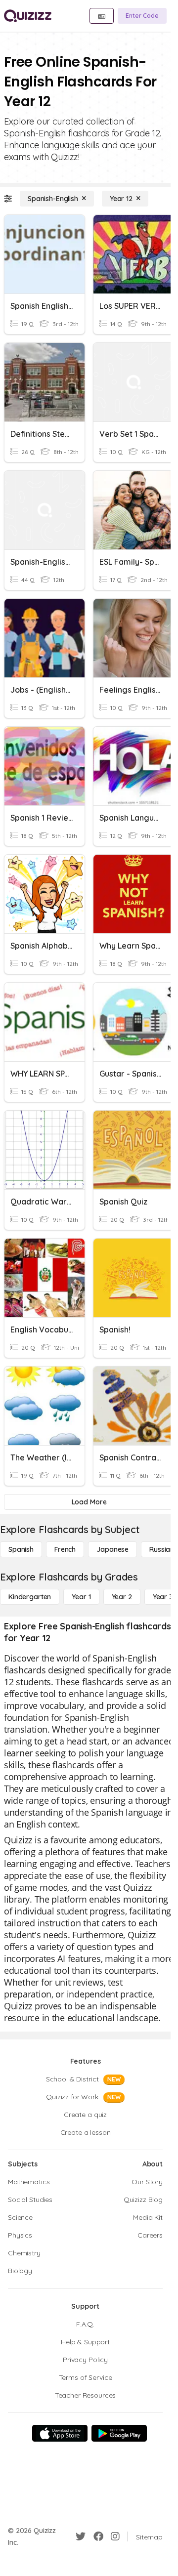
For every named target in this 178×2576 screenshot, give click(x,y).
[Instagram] (115, 2536)
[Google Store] (119, 2433)
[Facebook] (98, 2536)
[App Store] (60, 2433)
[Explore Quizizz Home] (28, 16)
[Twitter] (81, 2536)
